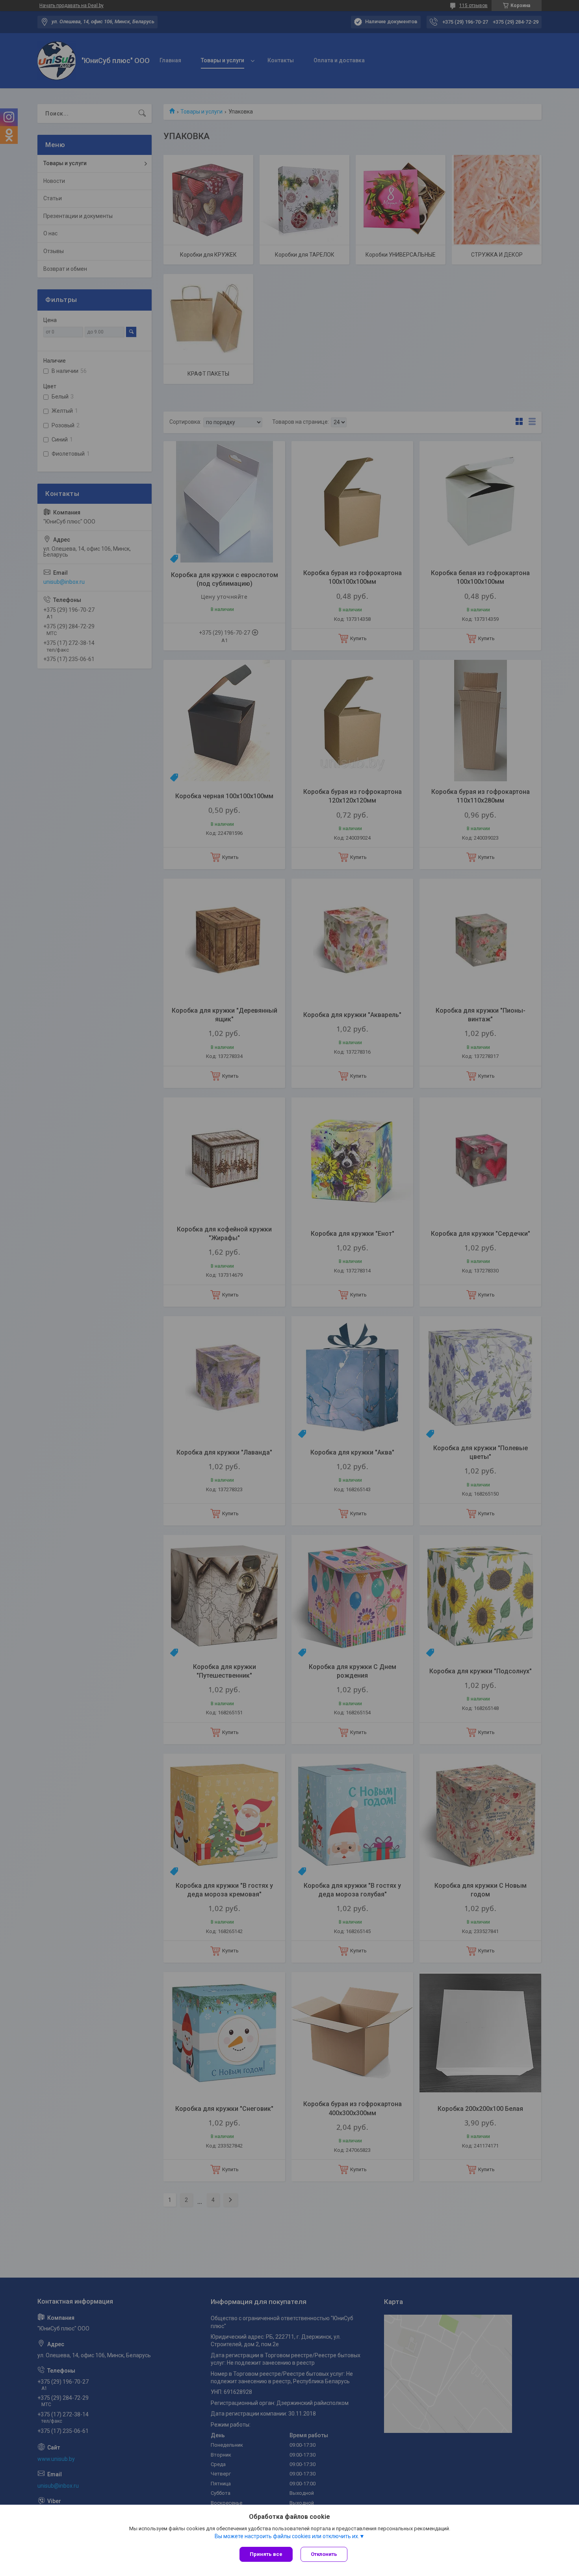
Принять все (266, 2554)
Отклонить (324, 2554)
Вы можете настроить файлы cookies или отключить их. (287, 2536)
